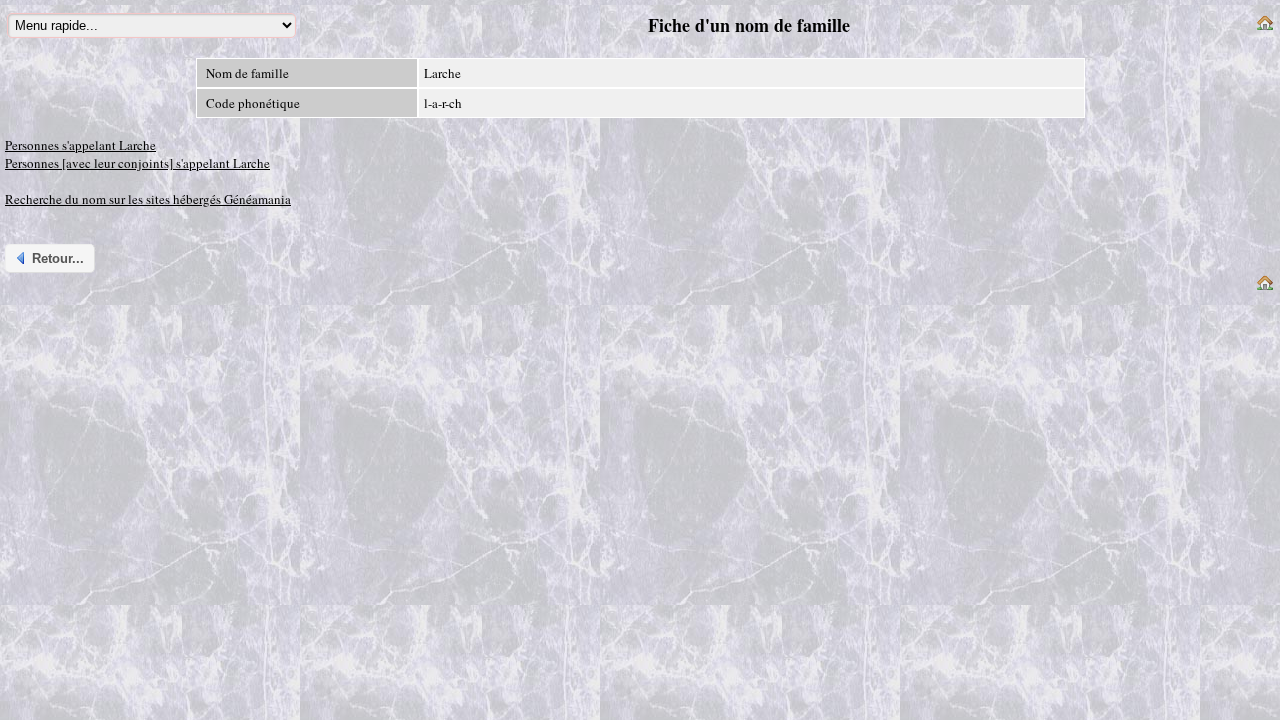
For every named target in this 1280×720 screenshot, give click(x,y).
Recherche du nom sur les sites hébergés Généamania (148, 199)
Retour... (58, 258)
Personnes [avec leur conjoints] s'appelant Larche (137, 163)
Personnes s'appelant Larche (80, 145)
